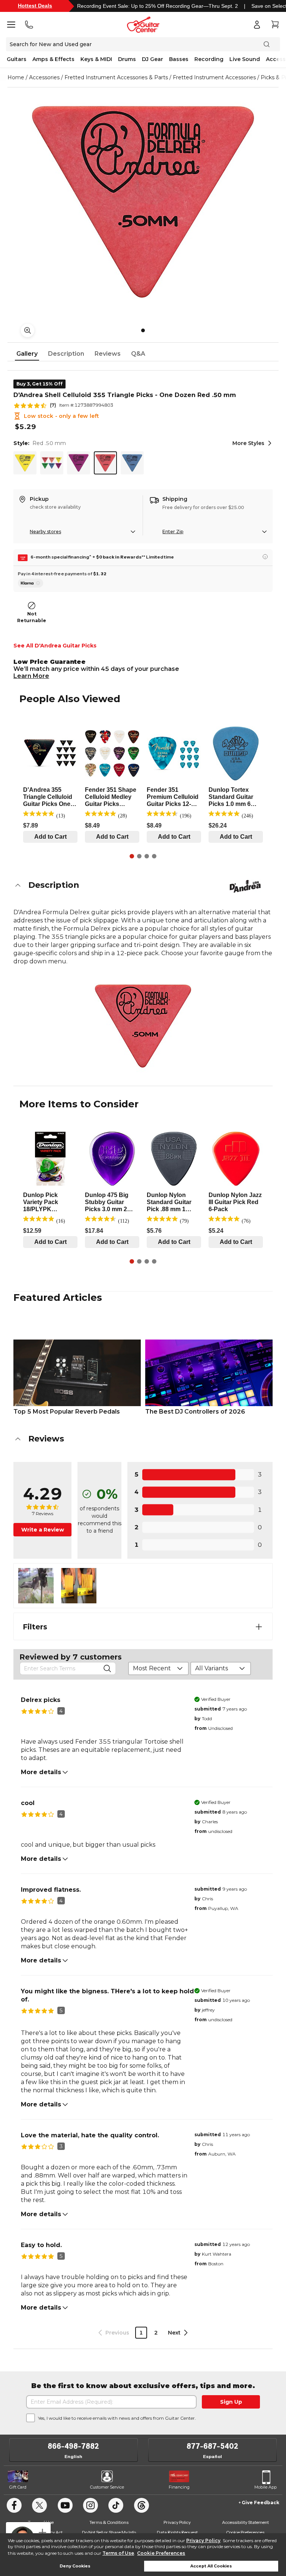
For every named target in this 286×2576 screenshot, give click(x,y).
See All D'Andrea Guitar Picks (55, 646)
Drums (127, 59)
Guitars (17, 59)
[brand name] (245, 886)
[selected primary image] (143, 202)
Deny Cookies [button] (75, 2566)
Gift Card (18, 2487)
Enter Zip (173, 532)
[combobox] (158, 1668)
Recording (209, 59)
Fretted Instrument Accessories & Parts (116, 77)
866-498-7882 (73, 2446)
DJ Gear (152, 59)
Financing (179, 2487)
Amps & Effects (53, 59)
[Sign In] (257, 25)
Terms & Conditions (109, 2522)
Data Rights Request (177, 2532)
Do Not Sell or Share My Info (109, 2532)
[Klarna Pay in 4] (31, 583)
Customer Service (107, 2487)
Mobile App (266, 2487)
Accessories (44, 77)
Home (16, 77)
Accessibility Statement (245, 2522)
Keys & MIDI (96, 59)
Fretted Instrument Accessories (214, 77)
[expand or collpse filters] (259, 1627)
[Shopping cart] (275, 25)
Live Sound (245, 59)
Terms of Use (118, 2553)
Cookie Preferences (161, 2553)
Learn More (31, 676)
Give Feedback (260, 2503)
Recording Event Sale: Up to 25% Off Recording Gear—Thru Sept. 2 (158, 6)
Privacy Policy (203, 2540)
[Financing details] (265, 557)
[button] (143, 885)
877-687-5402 (212, 2446)
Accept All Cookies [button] (211, 2566)
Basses (179, 59)
